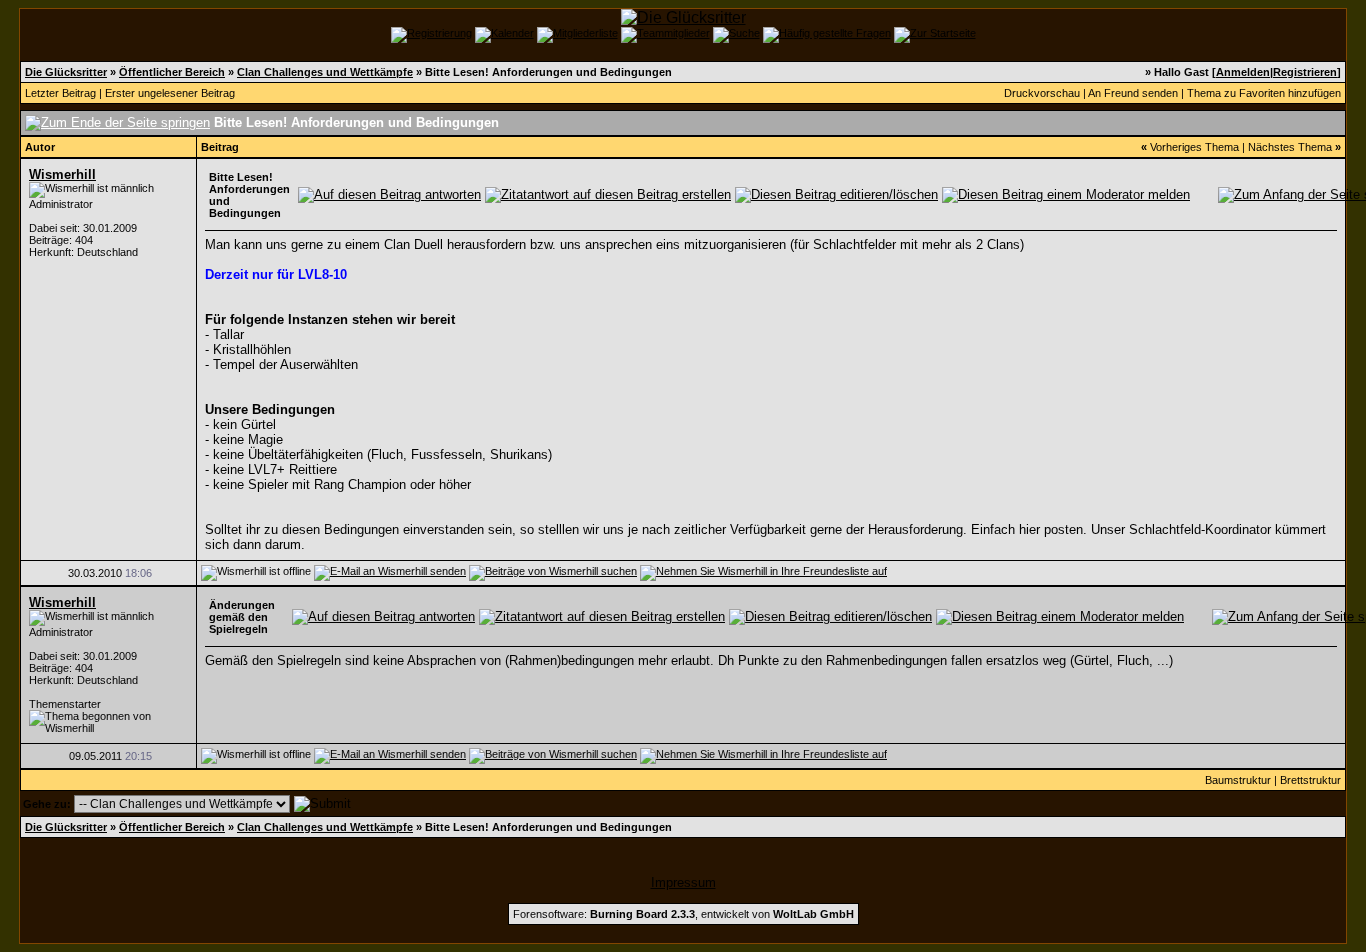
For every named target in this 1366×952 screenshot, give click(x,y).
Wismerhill (62, 174)
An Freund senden (1133, 93)
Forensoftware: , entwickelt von (683, 914)
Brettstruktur (1310, 780)
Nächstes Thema (1290, 147)
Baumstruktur (1238, 780)
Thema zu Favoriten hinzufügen (1264, 93)
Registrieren (1305, 72)
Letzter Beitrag (60, 93)
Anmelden (1243, 72)
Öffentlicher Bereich (172, 72)
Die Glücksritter (66, 72)
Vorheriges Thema (1194, 147)
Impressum (683, 882)
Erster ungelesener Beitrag (170, 93)
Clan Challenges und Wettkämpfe (325, 72)
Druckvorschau (1042, 93)
